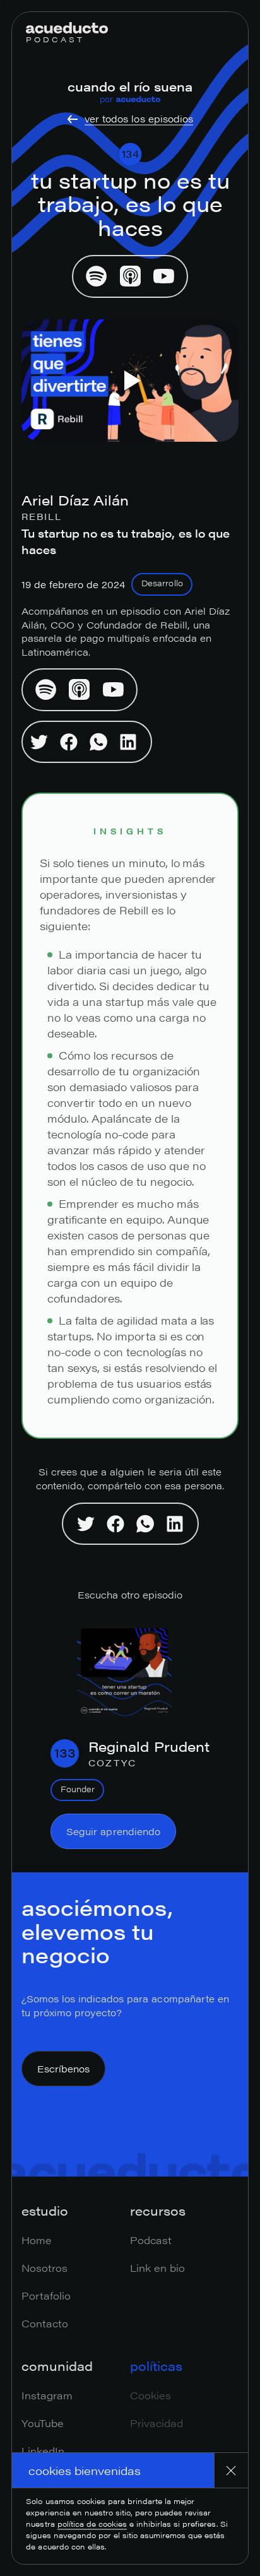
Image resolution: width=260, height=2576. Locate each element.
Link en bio (157, 2268)
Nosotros (44, 2268)
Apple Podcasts (130, 276)
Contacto (45, 2323)
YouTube (43, 2423)
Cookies (151, 2395)
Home (37, 2240)
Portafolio (46, 2295)
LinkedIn (43, 2451)
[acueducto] (67, 28)
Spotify (96, 276)
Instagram (47, 2395)
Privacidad (157, 2423)
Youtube (164, 276)
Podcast (151, 2240)
